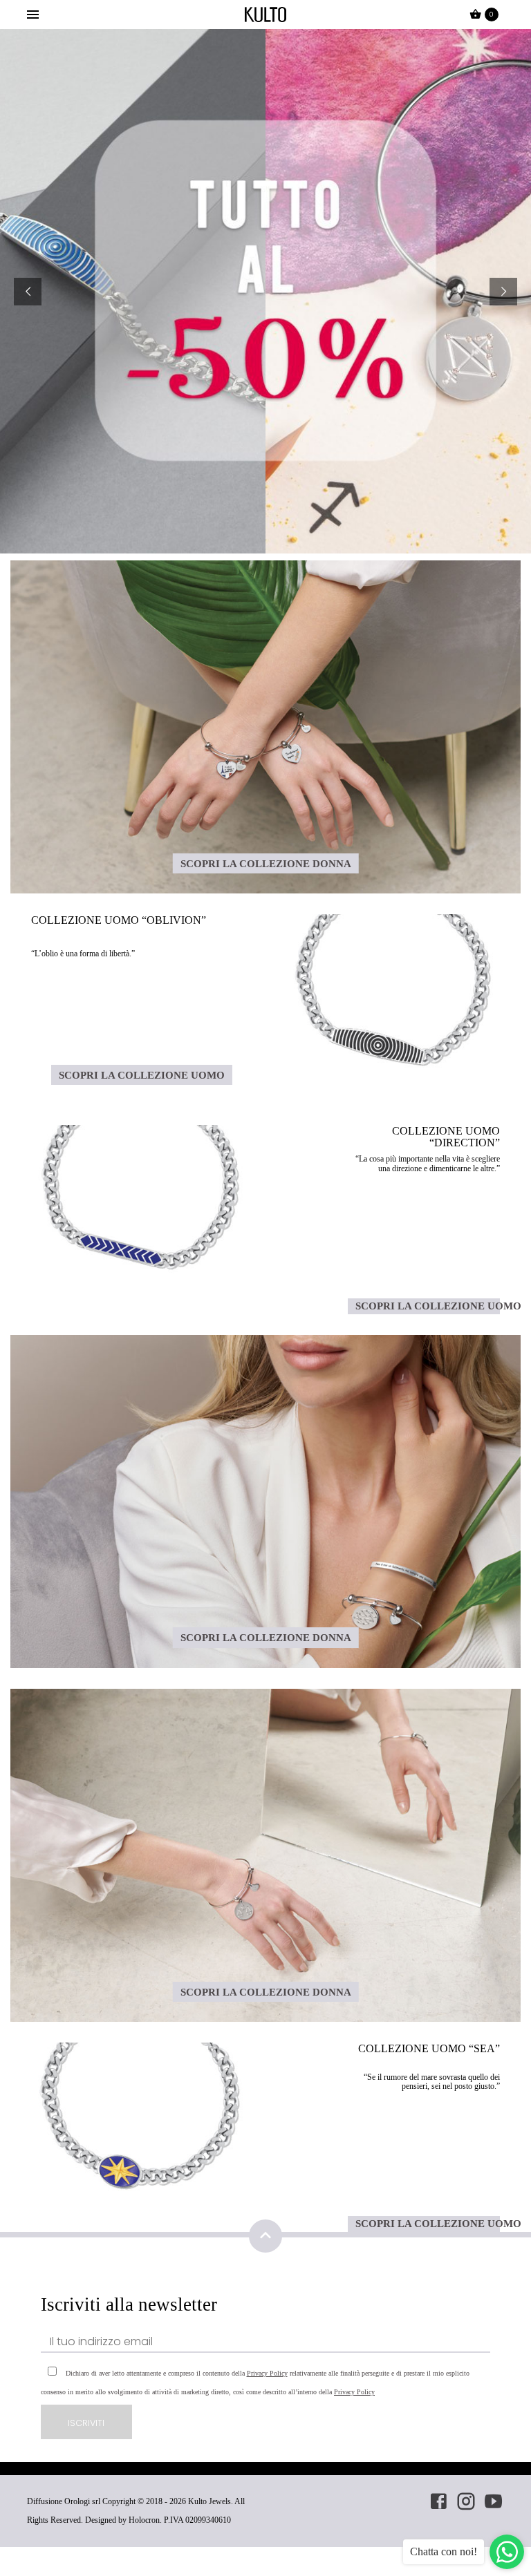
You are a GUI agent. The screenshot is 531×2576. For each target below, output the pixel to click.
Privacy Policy (267, 2373)
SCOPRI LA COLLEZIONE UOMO (142, 1075)
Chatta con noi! (444, 2551)
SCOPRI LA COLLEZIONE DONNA (266, 863)
